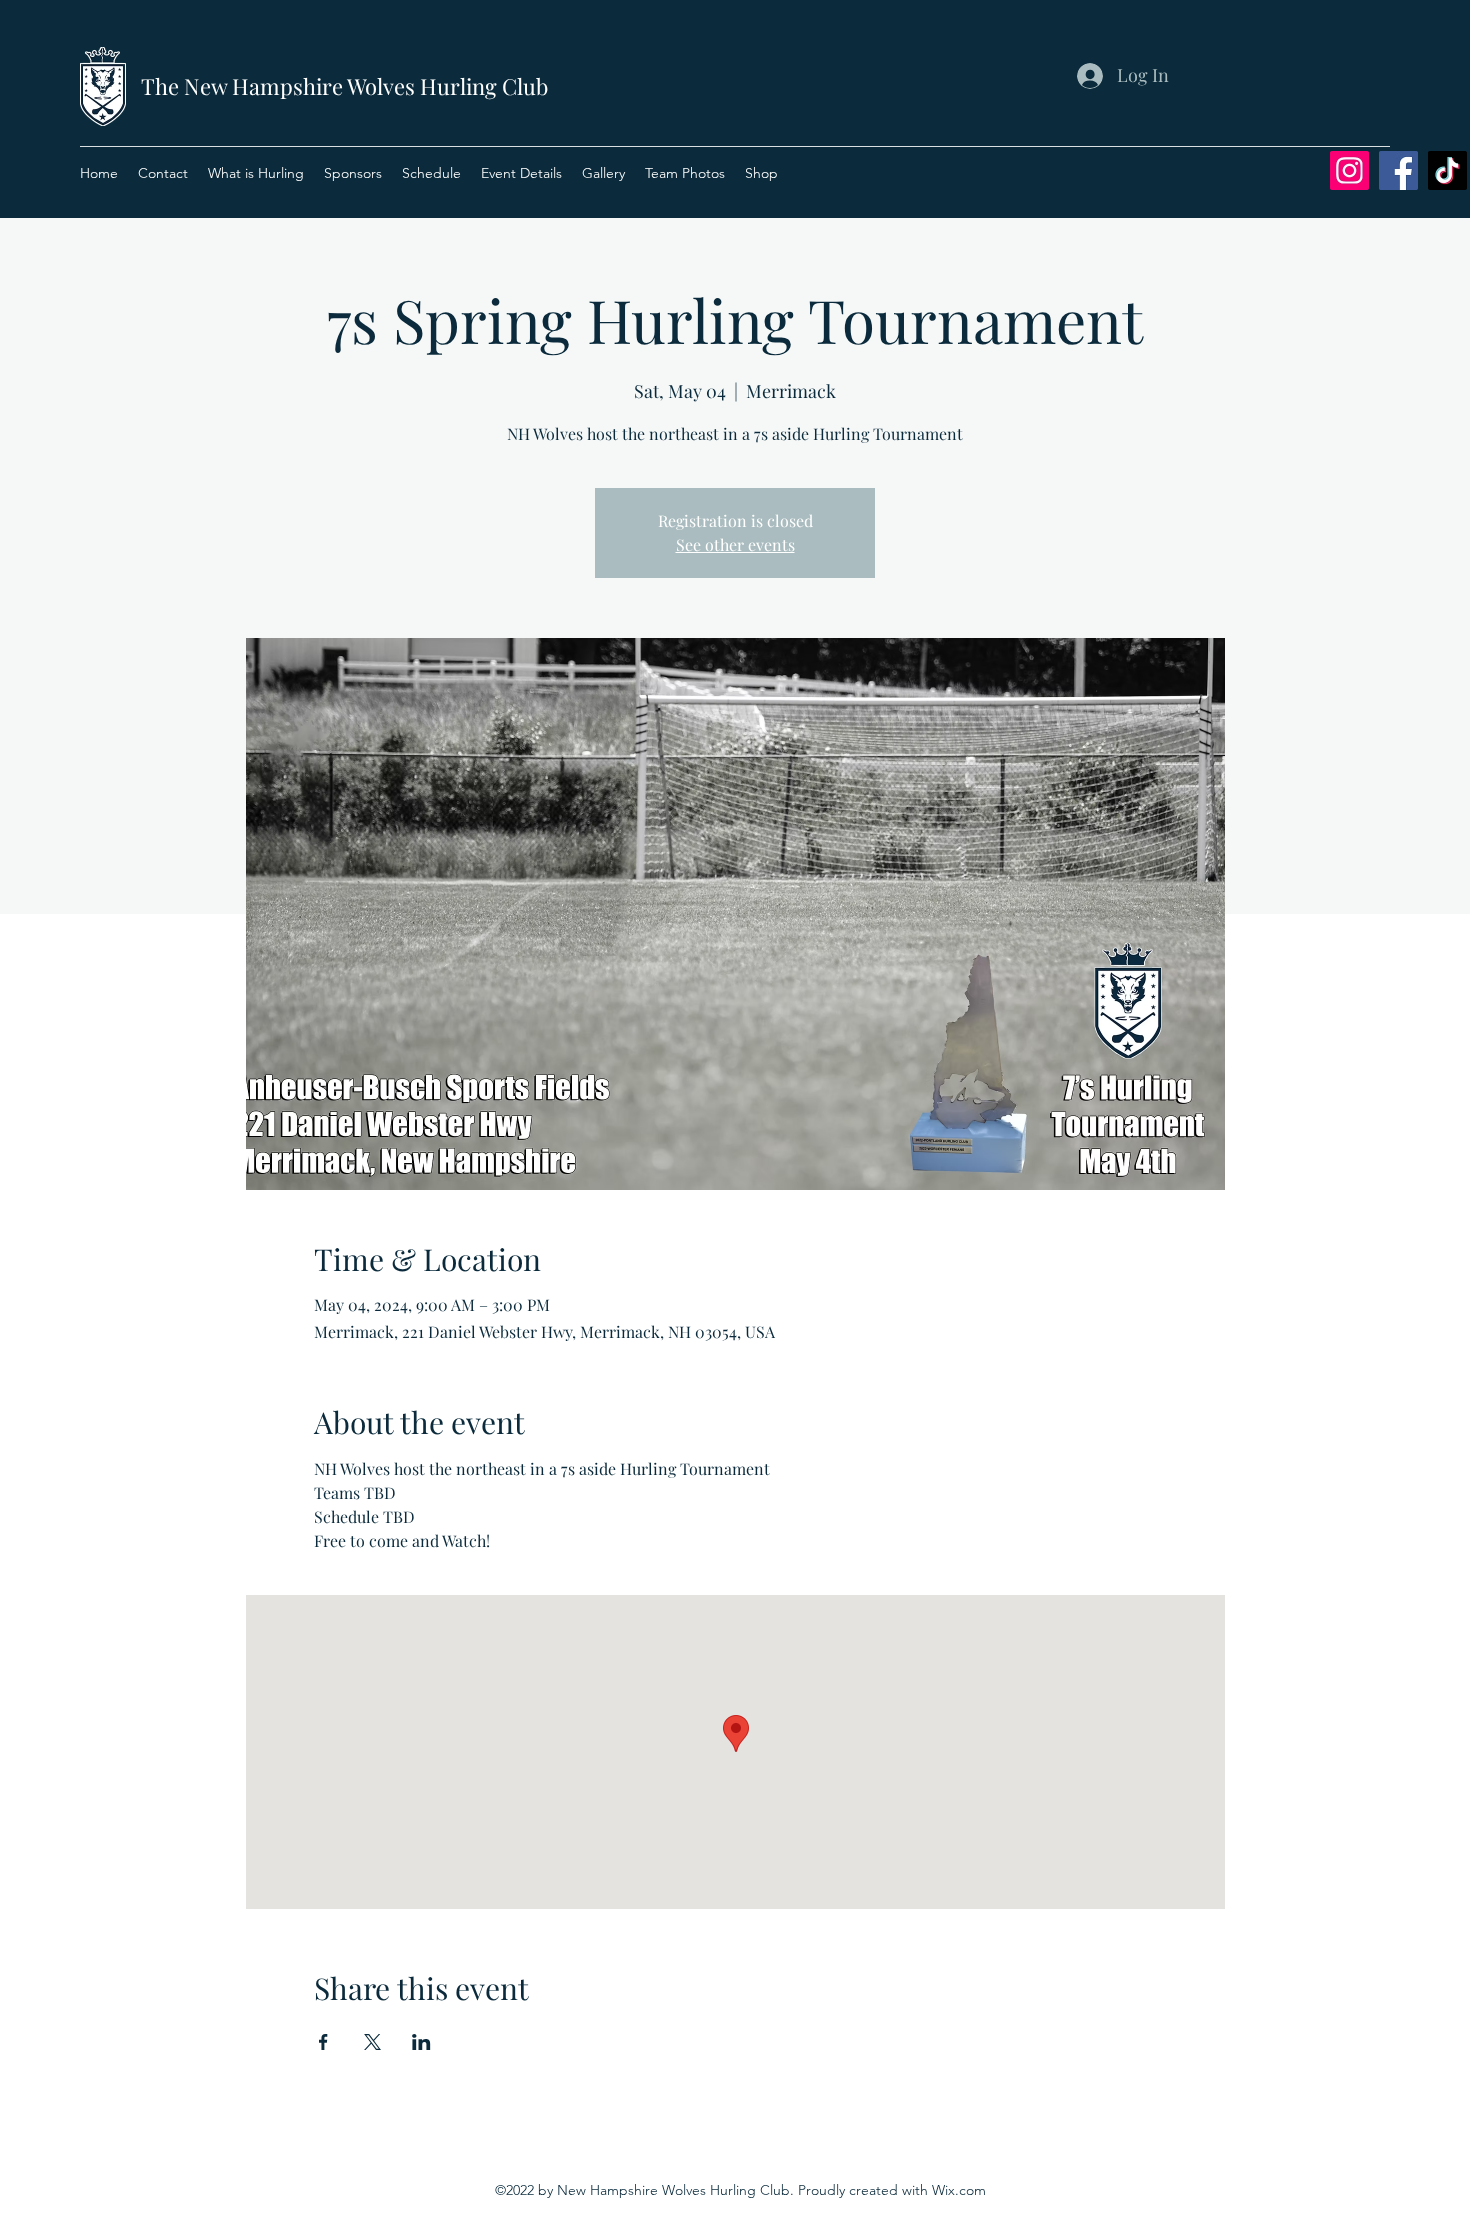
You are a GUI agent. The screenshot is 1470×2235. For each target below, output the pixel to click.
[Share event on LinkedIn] (421, 2042)
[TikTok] (1447, 170)
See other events (735, 544)
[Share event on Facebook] (323, 2042)
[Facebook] (1398, 170)
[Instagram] (1349, 170)
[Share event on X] (372, 2042)
